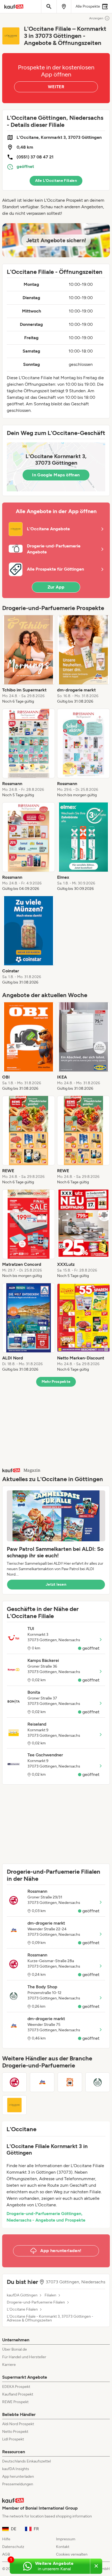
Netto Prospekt (15, 2432)
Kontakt (63, 2547)
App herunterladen (18, 2477)
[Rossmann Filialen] (14, 2082)
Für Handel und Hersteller (24, 2357)
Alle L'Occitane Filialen (56, 181)
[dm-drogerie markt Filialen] (42, 2082)
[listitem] (29, 660)
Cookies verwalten (72, 2554)
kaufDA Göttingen (22, 2295)
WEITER (56, 87)
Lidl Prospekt (13, 2439)
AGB (6, 2554)
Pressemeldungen (18, 2484)
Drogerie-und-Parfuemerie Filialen (36, 2302)
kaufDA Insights (16, 2469)
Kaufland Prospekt (18, 2394)
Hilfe (6, 2539)
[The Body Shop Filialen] (98, 2082)
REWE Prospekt (15, 2402)
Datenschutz (13, 2547)
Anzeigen (96, 18)
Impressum (66, 2539)
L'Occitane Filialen (22, 2309)
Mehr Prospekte (56, 1382)
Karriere (9, 2365)
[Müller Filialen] (70, 2082)
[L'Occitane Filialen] (14, 2105)
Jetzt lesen (56, 1584)
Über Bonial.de (15, 2349)
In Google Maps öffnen (56, 475)
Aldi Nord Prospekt (18, 2424)
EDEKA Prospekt (16, 2387)
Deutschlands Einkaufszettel (27, 2461)
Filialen (50, 2295)
